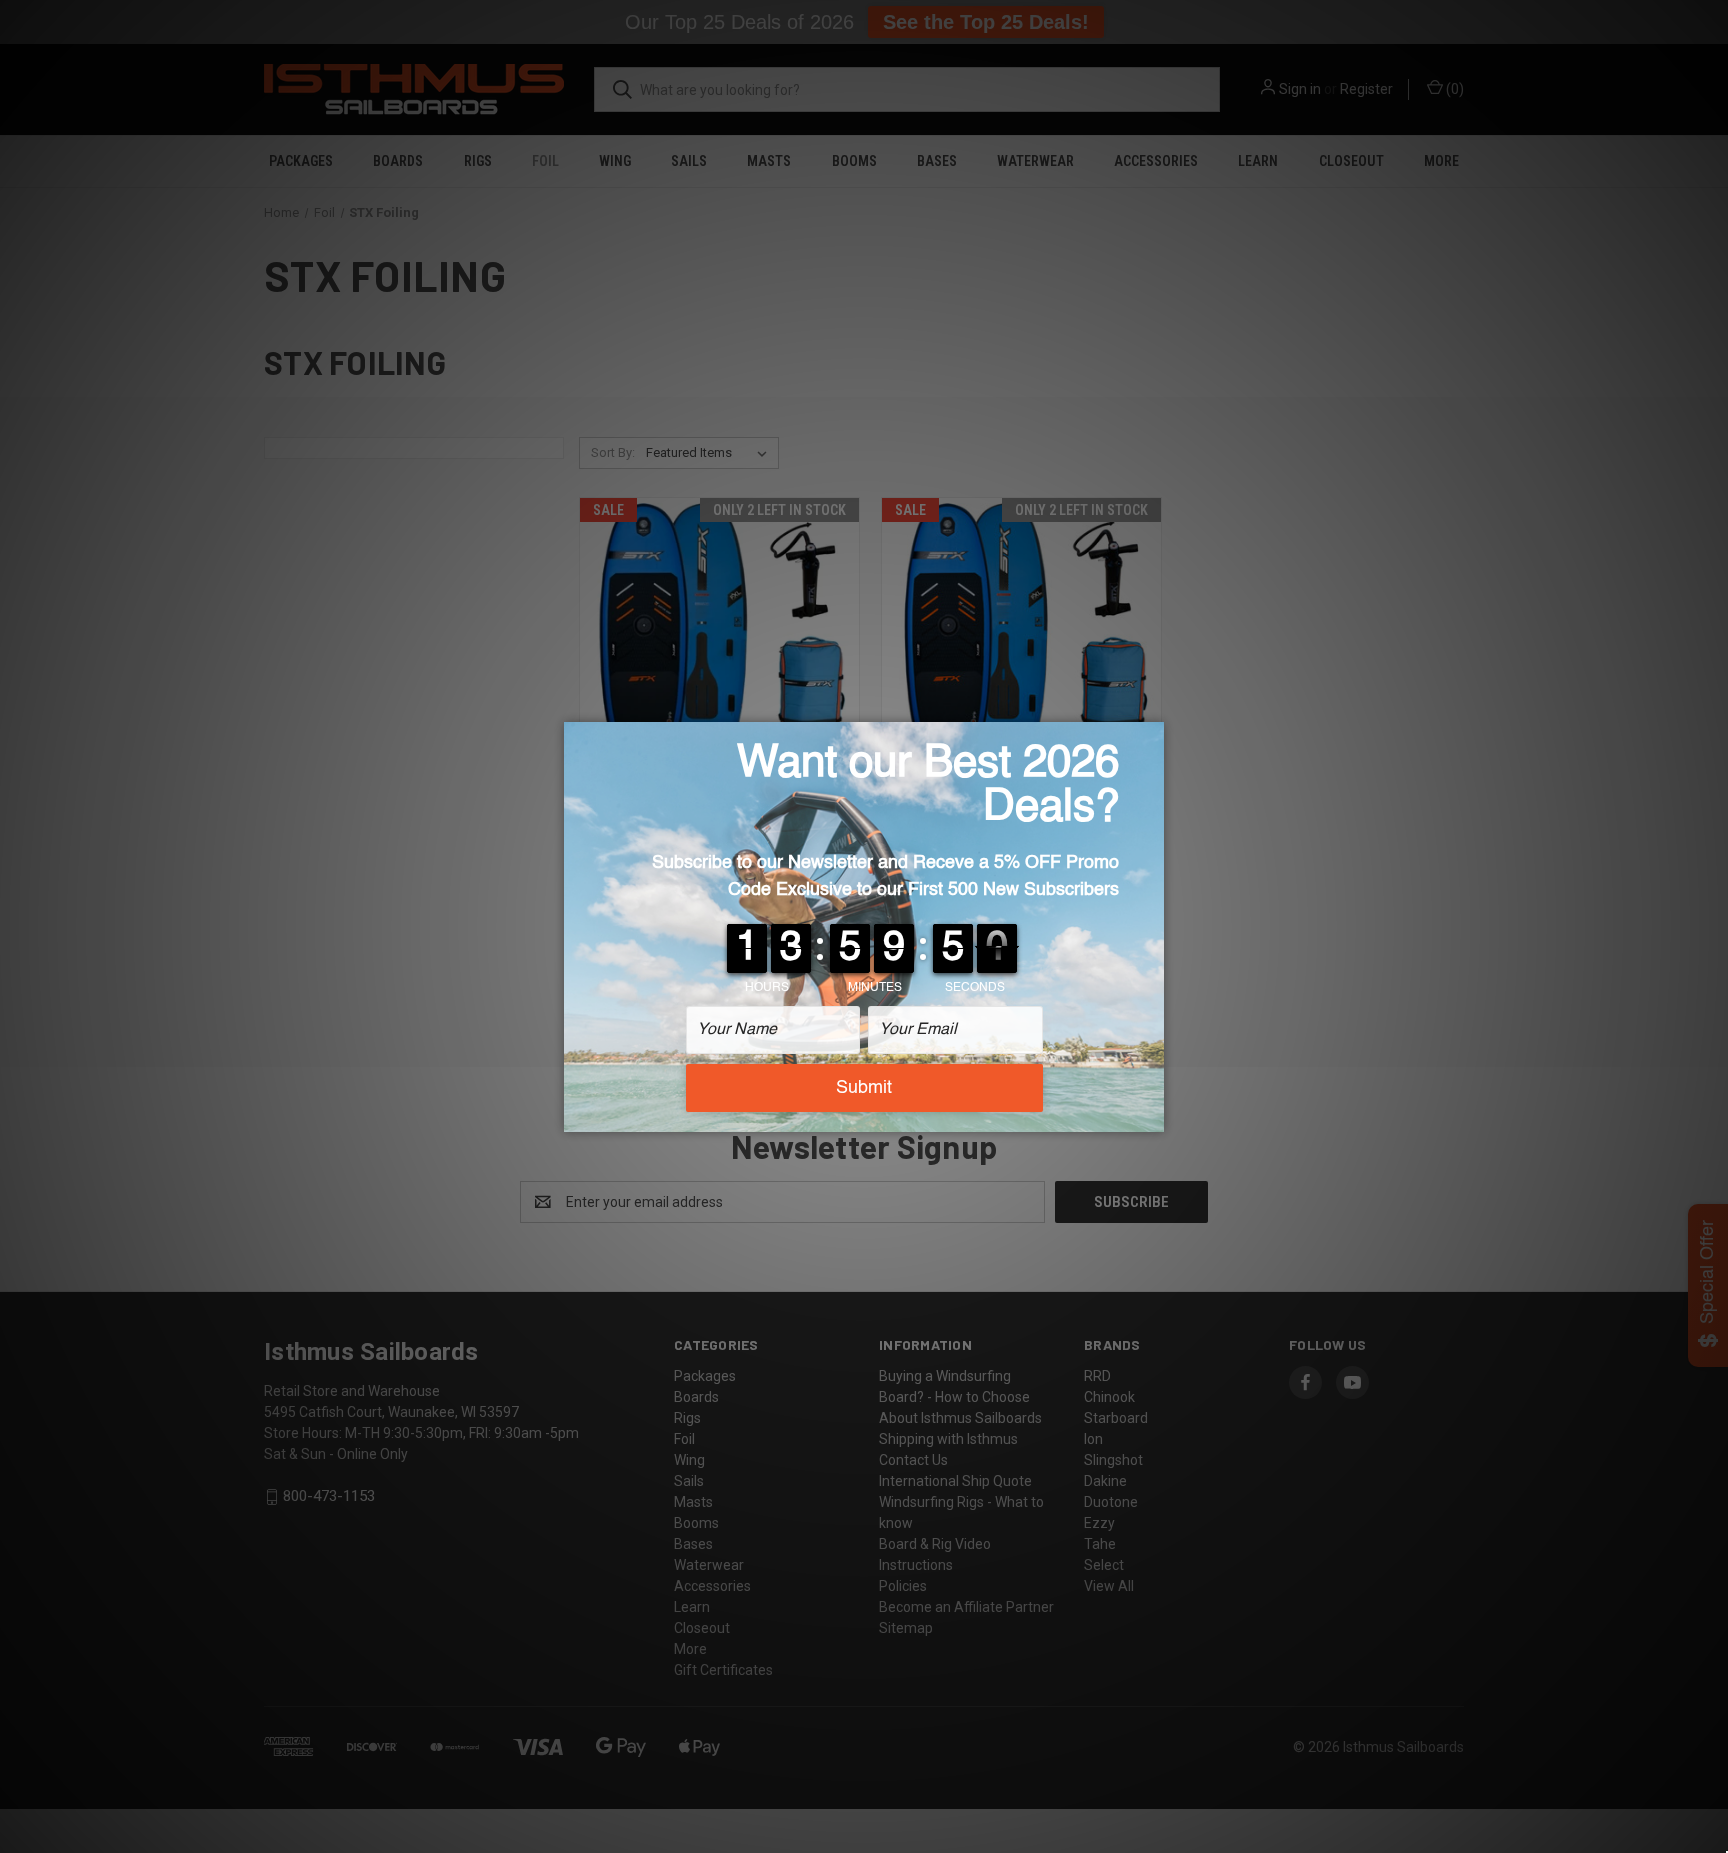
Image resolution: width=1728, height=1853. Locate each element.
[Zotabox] (1151, 1114)
